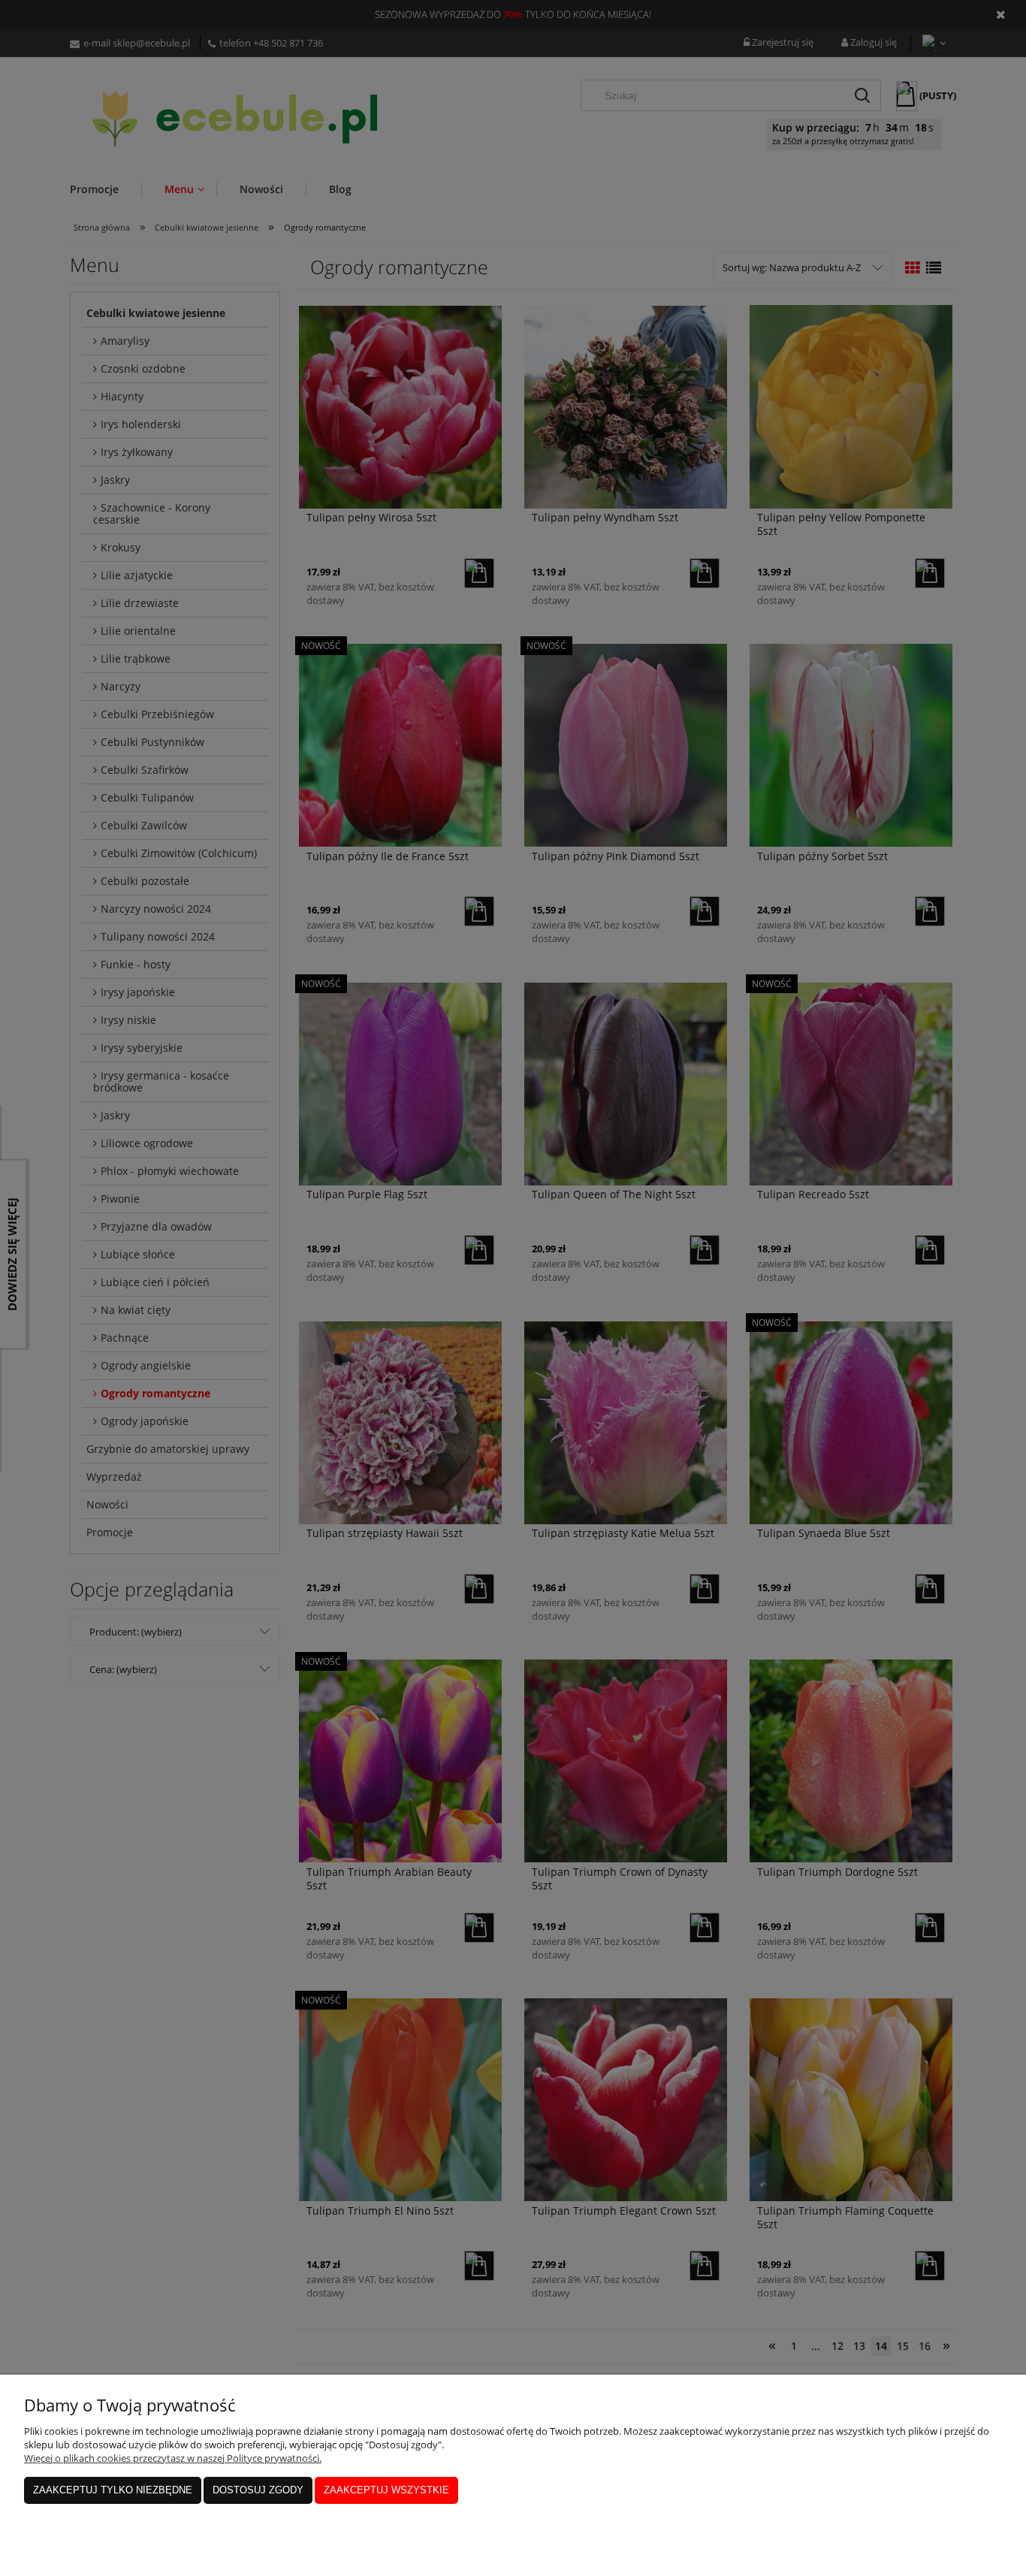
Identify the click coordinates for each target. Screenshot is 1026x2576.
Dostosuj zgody (258, 2490)
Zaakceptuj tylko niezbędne (113, 2490)
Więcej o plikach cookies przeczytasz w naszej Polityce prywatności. (173, 2458)
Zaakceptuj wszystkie (386, 2490)
